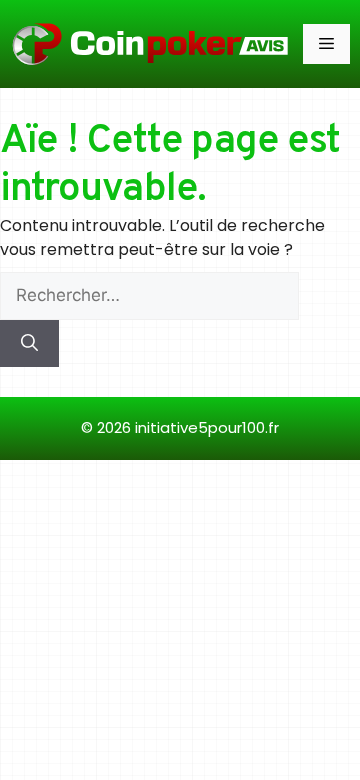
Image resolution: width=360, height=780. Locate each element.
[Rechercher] (29, 344)
